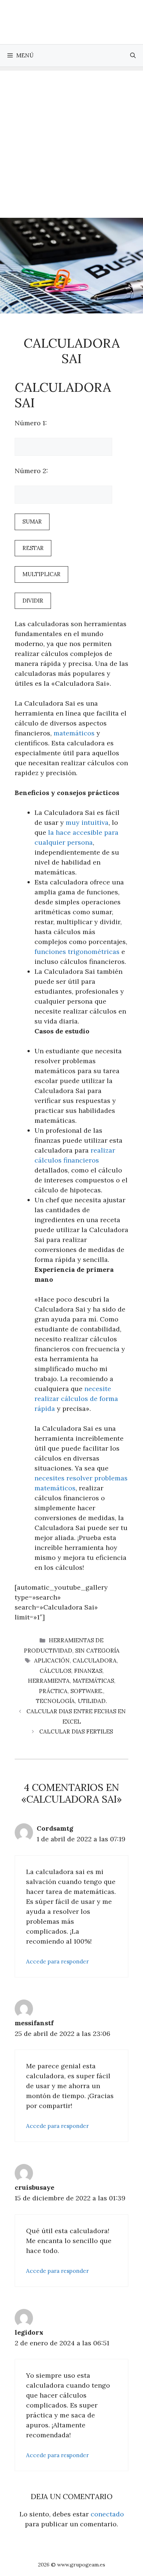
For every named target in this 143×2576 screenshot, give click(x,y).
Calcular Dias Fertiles (76, 1731)
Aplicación (52, 1660)
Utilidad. (92, 1701)
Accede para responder (57, 1961)
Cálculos (55, 1671)
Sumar (32, 521)
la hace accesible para (83, 832)
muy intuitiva (87, 822)
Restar (33, 548)
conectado (107, 2514)
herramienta (49, 1681)
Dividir (33, 601)
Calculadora (95, 1660)
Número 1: (31, 423)
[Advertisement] (71, 142)
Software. (87, 1691)
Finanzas (88, 1671)
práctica (53, 1691)
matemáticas (93, 1681)
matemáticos (74, 733)
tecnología (55, 1701)
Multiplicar (41, 574)
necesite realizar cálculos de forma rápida (76, 1399)
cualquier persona (64, 842)
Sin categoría (97, 1651)
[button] (133, 56)
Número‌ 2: (31, 471)
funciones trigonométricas (77, 952)
